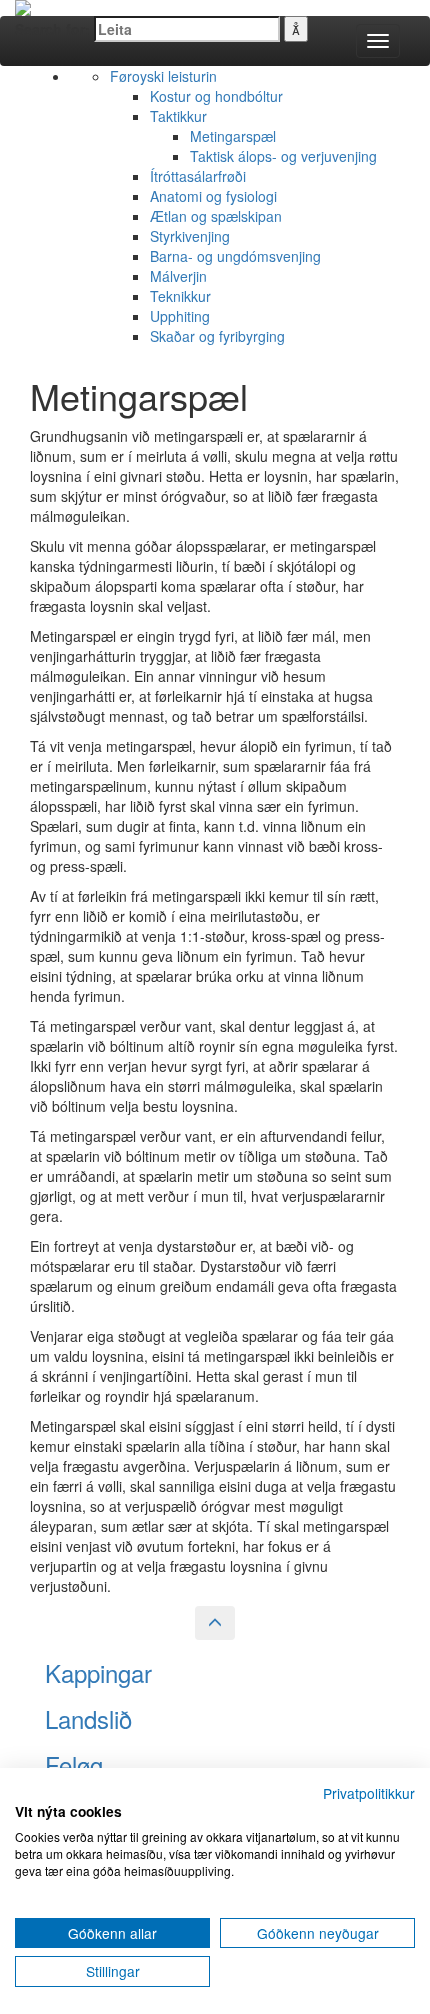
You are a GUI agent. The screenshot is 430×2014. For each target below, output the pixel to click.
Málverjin (178, 276)
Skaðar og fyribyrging (217, 336)
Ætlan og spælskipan (216, 216)
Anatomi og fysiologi (213, 196)
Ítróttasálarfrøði (198, 176)
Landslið (88, 1718)
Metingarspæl (233, 136)
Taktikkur (178, 116)
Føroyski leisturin (163, 76)
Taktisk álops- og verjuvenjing (283, 156)
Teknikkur (180, 296)
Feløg (74, 1764)
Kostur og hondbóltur (216, 96)
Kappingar (98, 1672)
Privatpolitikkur (369, 1793)
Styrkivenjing (190, 236)
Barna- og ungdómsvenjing (235, 256)
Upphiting (180, 316)
